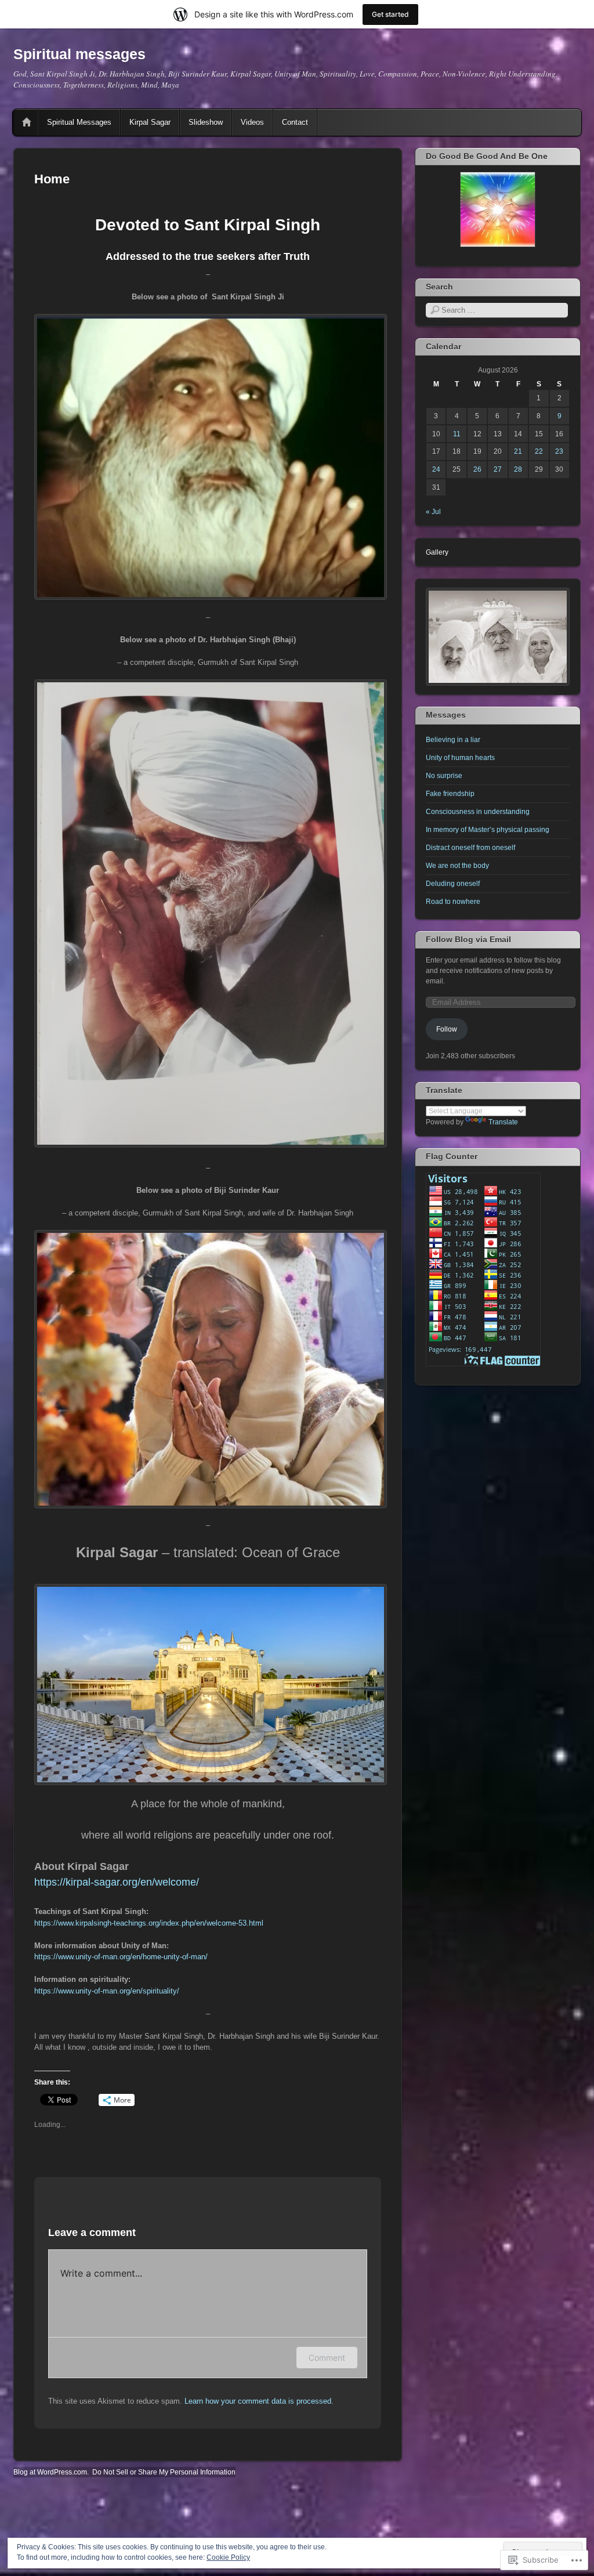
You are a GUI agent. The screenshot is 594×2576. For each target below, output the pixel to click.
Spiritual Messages (79, 122)
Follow (447, 1029)
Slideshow (206, 122)
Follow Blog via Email (468, 939)
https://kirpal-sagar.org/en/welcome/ (117, 1882)
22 (539, 451)
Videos (252, 122)
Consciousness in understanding (478, 812)
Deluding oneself (453, 884)
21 (518, 451)
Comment (327, 2358)
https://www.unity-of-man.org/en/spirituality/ (107, 1991)
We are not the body (457, 866)
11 (457, 434)
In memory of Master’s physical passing (488, 830)
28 (518, 469)
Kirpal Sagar (150, 122)
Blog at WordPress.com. (51, 2472)
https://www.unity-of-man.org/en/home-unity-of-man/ (121, 1957)
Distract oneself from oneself (470, 848)
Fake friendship (450, 794)
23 (559, 451)
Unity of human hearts (460, 758)
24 (436, 469)
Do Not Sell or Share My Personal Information (164, 2472)
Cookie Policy (228, 2557)
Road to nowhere (453, 902)
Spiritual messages (79, 54)
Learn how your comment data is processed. (259, 2401)
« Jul (433, 512)
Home (27, 122)
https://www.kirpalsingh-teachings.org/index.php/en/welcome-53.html (149, 1923)
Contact (295, 122)
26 (477, 469)
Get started (390, 14)
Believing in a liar (453, 740)
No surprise (444, 776)
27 (498, 469)
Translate (503, 1122)
